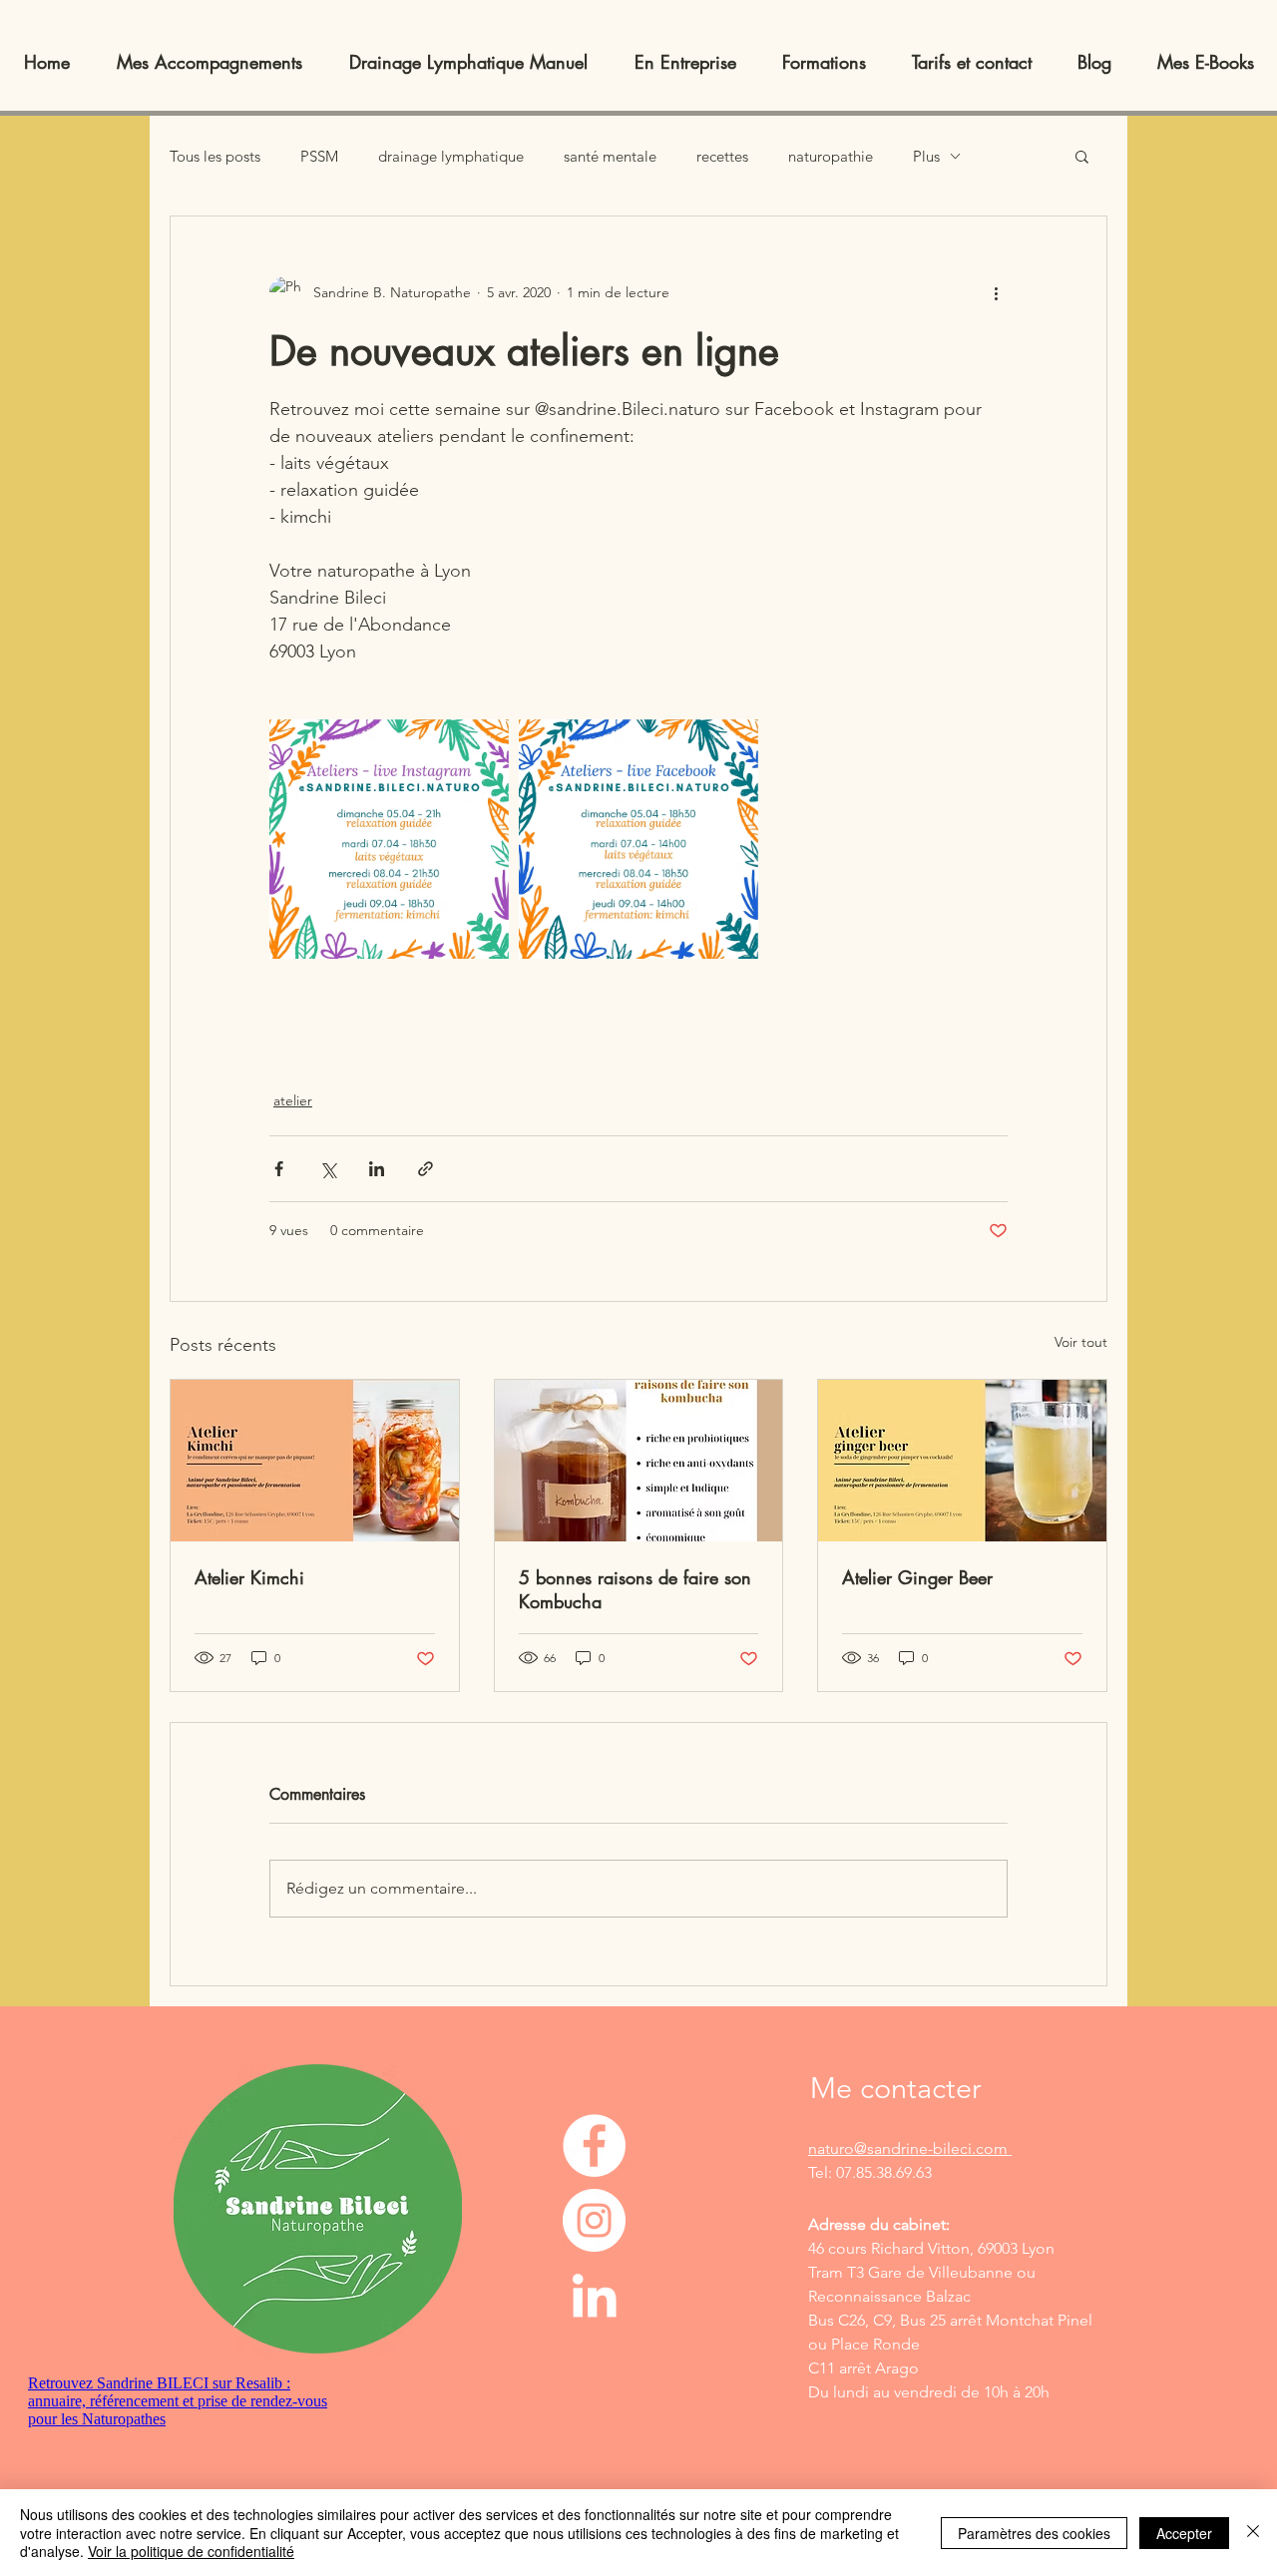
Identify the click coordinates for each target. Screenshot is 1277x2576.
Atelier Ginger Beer (917, 1577)
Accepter (1184, 2533)
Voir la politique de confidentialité (191, 2551)
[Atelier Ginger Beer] (962, 1461)
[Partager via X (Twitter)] (328, 1169)
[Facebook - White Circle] (594, 2146)
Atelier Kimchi (249, 1577)
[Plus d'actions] (996, 292)
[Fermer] (1253, 2533)
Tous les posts (215, 156)
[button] (1082, 156)
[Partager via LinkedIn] (377, 1169)
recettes (722, 156)
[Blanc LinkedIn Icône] (594, 2295)
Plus (926, 156)
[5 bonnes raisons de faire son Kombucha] (639, 1461)
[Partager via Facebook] (279, 1169)
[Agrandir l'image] (389, 839)
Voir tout (1081, 1342)
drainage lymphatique (451, 156)
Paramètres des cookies (1034, 2533)
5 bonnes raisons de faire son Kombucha (635, 1589)
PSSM (319, 156)
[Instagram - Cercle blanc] (594, 2220)
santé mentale (610, 156)
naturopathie (831, 156)
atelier (293, 1100)
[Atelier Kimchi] (315, 1461)
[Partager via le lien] (426, 1169)
